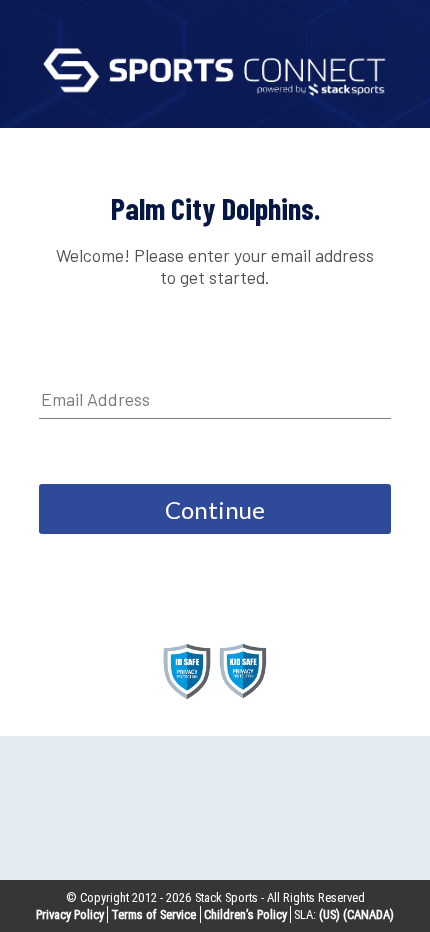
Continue (215, 509)
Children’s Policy (245, 914)
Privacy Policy (70, 914)
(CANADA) (368, 914)
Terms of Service (153, 914)
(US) (329, 914)
